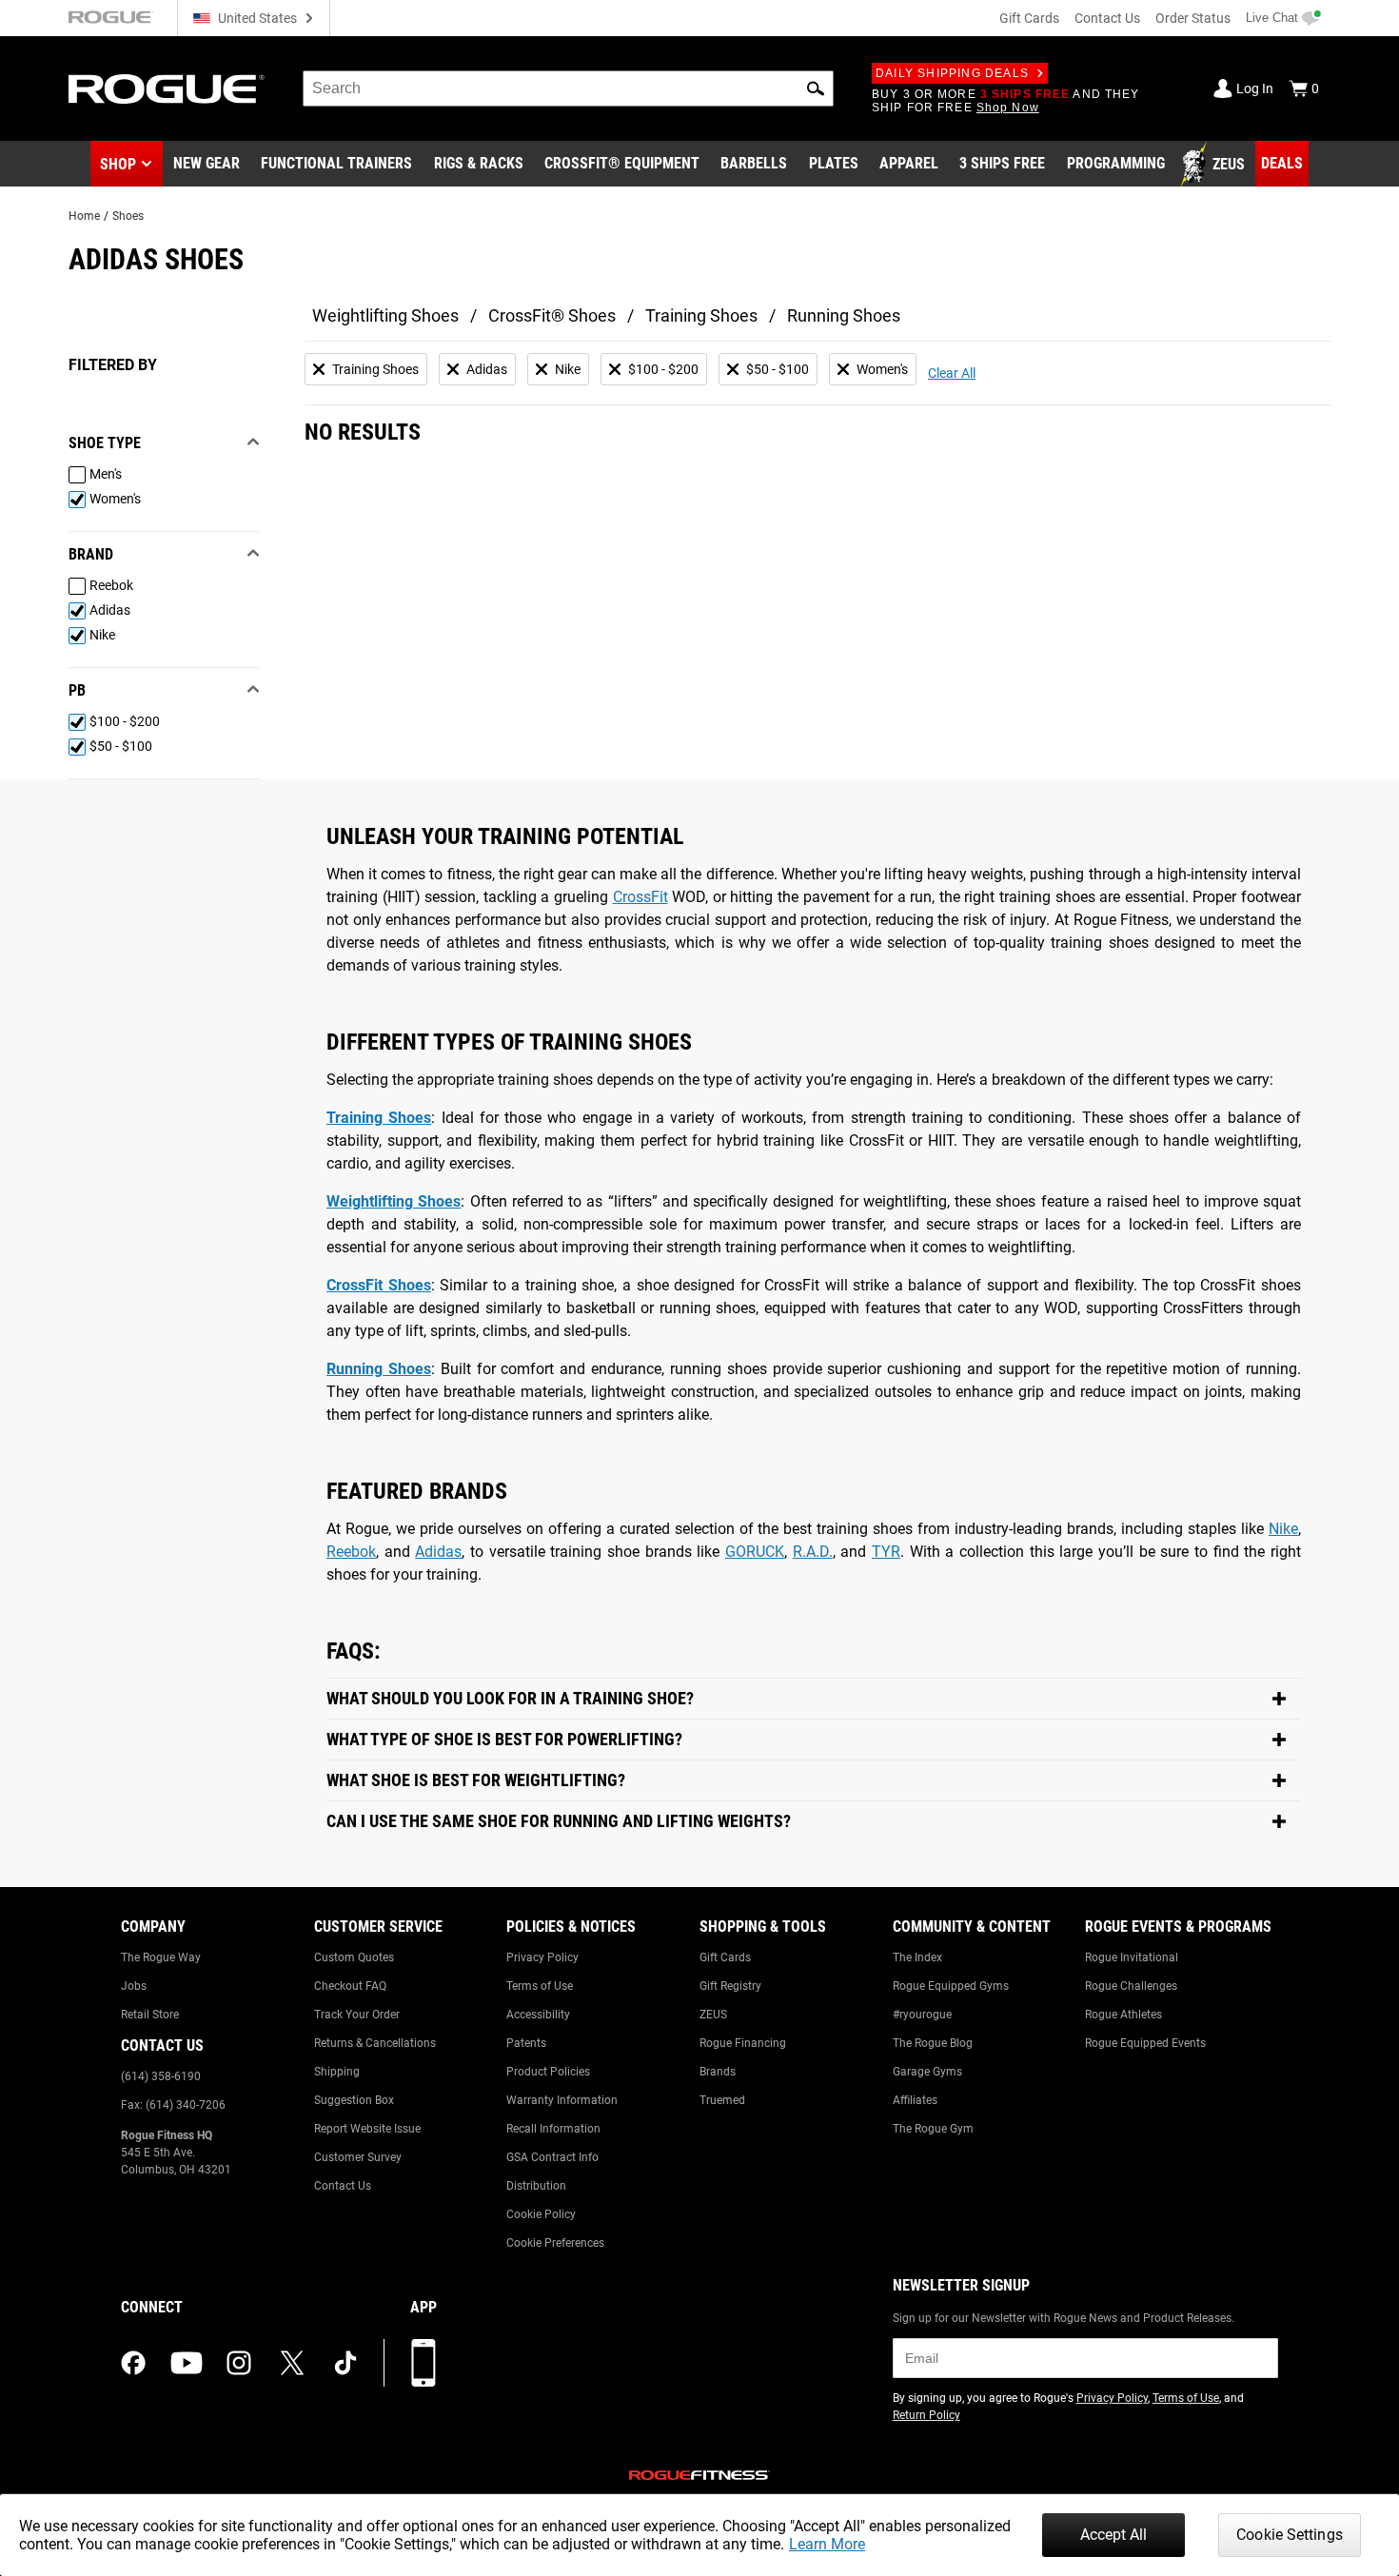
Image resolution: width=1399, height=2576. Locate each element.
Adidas (438, 1552)
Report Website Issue (367, 2129)
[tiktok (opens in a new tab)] (345, 2363)
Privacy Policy (542, 1957)
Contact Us (1107, 18)
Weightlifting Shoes (385, 315)
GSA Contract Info (552, 2157)
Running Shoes (844, 315)
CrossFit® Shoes (552, 315)
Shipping (337, 2072)
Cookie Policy (541, 2214)
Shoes (128, 216)
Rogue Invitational (1132, 1957)
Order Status (1193, 18)
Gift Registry (730, 1986)
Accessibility (538, 2015)
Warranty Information (562, 2100)
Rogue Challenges (1131, 1986)
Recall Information (553, 2129)
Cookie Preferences (555, 2243)
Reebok (351, 1552)
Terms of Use (540, 1986)
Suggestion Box (354, 2100)
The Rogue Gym (933, 2129)
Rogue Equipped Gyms (951, 1986)
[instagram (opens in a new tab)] (239, 2363)
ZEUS (713, 2015)
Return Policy (926, 2415)
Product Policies (548, 2072)
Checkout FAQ (350, 1986)
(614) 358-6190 (161, 2076)
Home (84, 216)
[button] (816, 88)
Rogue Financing (743, 2043)
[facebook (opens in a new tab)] (133, 2363)
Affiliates (915, 2100)
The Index (917, 1957)
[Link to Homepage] (167, 89)
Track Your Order (357, 2015)
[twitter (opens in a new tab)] (292, 2363)
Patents (526, 2043)
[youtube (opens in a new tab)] (187, 2363)
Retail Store (150, 2015)
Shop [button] (118, 164)
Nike (1283, 1529)
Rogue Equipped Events (1145, 2043)
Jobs (134, 1986)
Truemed (722, 2100)
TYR (886, 1552)
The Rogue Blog (933, 2043)
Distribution (536, 2186)
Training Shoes (701, 315)
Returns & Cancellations (375, 2043)
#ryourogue (922, 2015)
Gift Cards (1029, 18)
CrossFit (640, 897)
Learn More (827, 2544)
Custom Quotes (354, 1957)
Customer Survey (358, 2157)
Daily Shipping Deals (952, 73)
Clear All (952, 373)
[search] (568, 88)
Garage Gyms (927, 2072)
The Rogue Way (161, 1957)
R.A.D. (813, 1552)
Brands (718, 2072)
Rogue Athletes (1123, 2015)
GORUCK (755, 1552)
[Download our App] (424, 2363)
